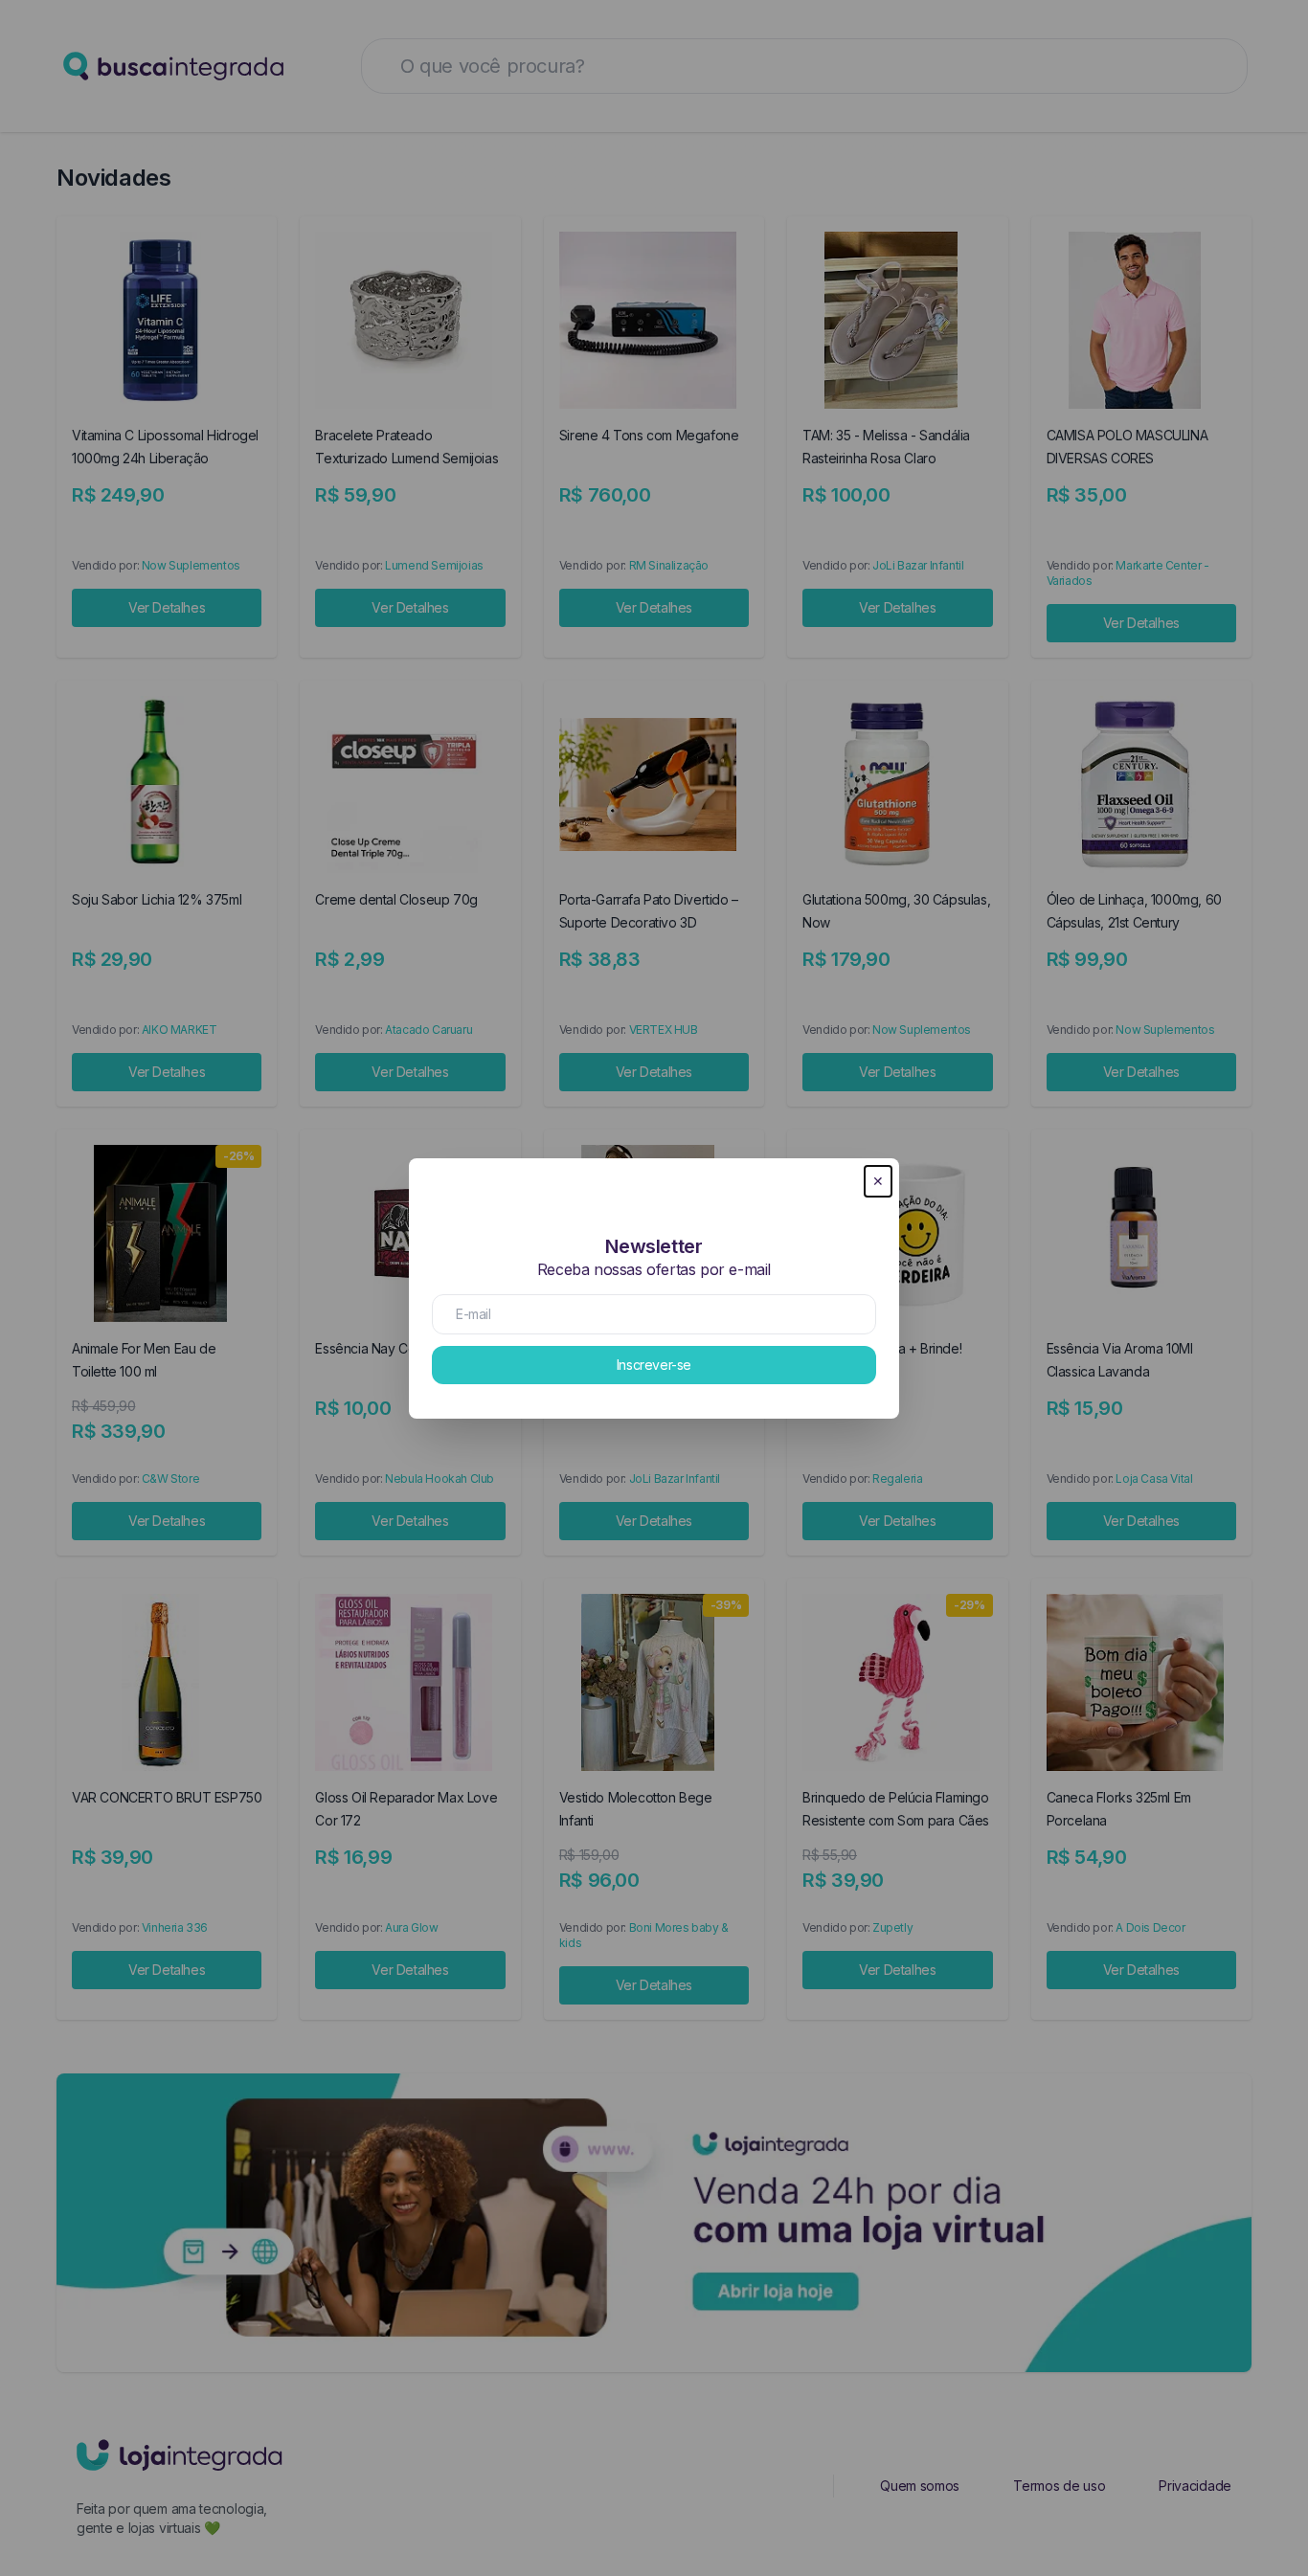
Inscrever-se (654, 1365)
